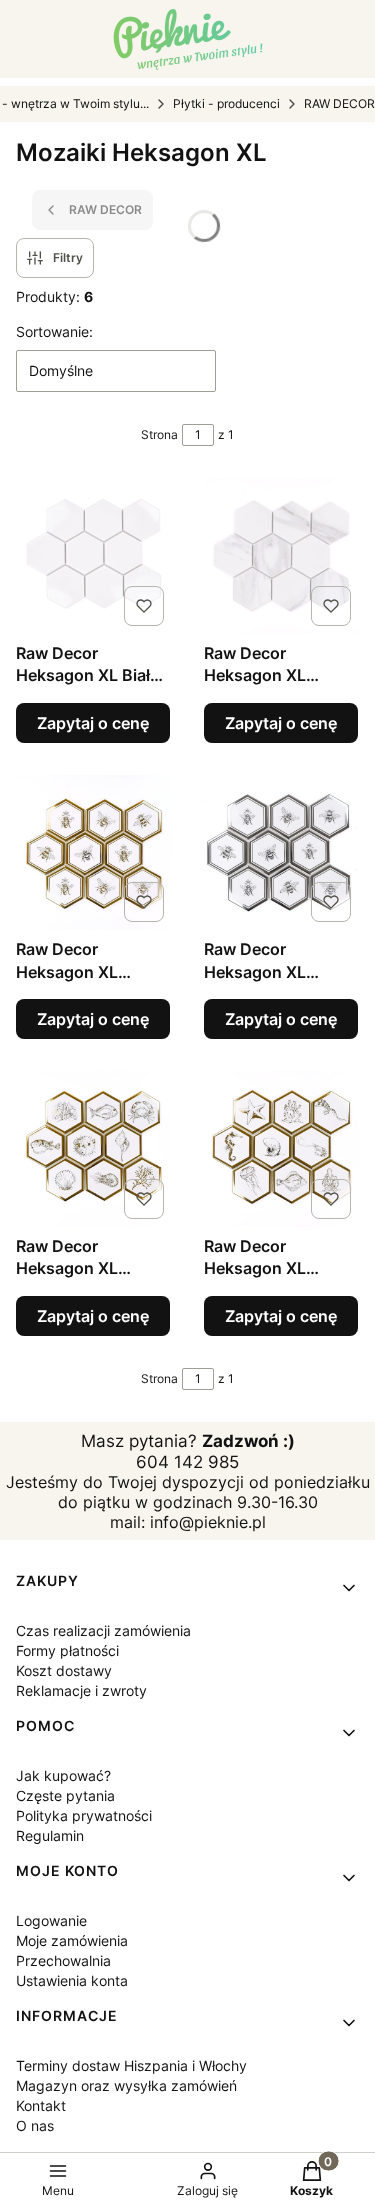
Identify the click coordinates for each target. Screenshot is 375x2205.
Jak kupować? (63, 1775)
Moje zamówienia (72, 1940)
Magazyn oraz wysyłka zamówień (126, 2085)
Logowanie (51, 1920)
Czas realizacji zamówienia (103, 1630)
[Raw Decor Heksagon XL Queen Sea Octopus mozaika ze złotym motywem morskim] (282, 1149)
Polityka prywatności (84, 1815)
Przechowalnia (63, 1960)
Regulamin (50, 1835)
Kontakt (41, 2105)
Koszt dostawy (64, 1670)
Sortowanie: (54, 331)
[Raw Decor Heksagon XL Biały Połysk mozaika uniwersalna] (94, 556)
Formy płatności (67, 1650)
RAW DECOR (339, 103)
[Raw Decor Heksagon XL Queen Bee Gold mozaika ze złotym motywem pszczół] (94, 853)
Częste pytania (65, 1795)
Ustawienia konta (72, 1980)
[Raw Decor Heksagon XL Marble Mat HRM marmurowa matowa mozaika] (282, 556)
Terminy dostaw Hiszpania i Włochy (131, 2065)
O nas (35, 2125)
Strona (159, 434)
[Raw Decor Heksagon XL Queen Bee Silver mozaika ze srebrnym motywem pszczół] (282, 853)
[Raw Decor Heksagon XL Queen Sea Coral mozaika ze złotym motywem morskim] (94, 1149)
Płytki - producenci (226, 103)
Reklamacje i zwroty (81, 1690)
